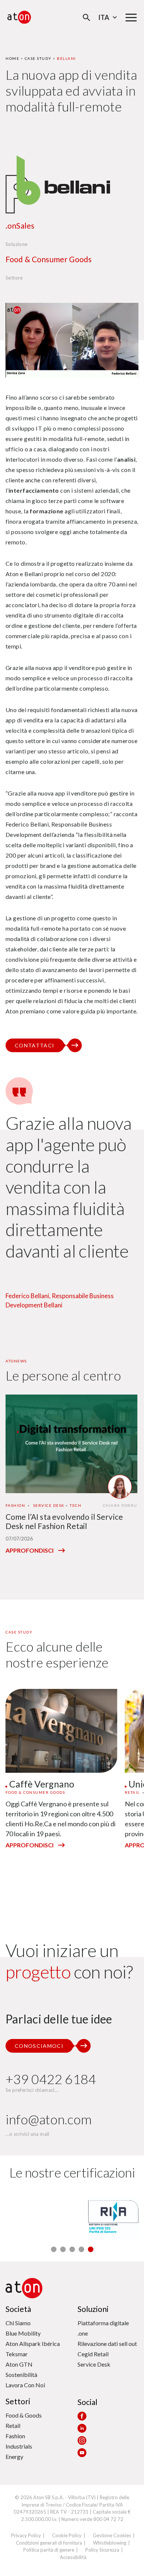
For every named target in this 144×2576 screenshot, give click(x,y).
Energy (14, 2457)
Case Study (38, 58)
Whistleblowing (110, 2543)
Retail (13, 2426)
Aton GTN (19, 2364)
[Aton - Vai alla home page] (19, 17)
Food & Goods (24, 2415)
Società (18, 2309)
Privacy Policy (26, 2535)
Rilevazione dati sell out (107, 2344)
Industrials (19, 2446)
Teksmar (17, 2354)
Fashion (15, 2436)
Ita (104, 17)
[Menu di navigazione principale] (131, 17)
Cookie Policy (67, 2535)
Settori (18, 2401)
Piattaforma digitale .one (103, 2328)
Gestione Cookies (112, 2535)
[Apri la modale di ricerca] (87, 18)
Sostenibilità (21, 2375)
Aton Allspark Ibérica (33, 2344)
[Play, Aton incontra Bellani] (72, 340)
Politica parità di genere (49, 2550)
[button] (54, 2249)
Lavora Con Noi (25, 2385)
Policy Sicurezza (102, 2550)
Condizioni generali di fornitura (49, 2543)
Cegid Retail (93, 2354)
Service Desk (94, 2364)
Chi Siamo (18, 2323)
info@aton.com (49, 2119)
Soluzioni (93, 2309)
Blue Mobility (23, 2333)
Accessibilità (73, 2557)
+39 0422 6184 (51, 2079)
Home (12, 58)
